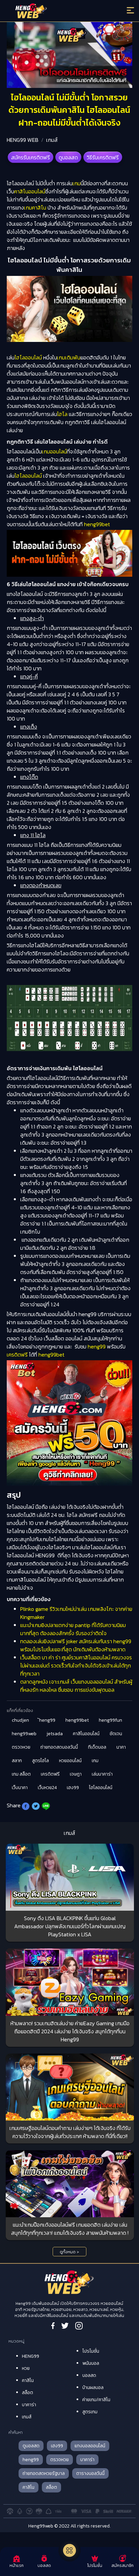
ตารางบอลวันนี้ (90, 2473)
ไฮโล (62, 414)
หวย (26, 2368)
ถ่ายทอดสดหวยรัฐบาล (44, 2473)
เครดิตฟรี (17, 1355)
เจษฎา (76, 1774)
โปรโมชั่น (91, 2351)
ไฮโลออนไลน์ (28, 357)
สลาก (17, 1761)
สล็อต (27, 2393)
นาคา (121, 1747)
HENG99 (31, 2356)
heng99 (97, 1346)
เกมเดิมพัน (69, 357)
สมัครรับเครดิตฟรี (31, 157)
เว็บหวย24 (47, 1788)
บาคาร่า (29, 2405)
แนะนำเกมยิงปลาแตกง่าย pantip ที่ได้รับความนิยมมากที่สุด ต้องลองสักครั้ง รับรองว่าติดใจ (73, 1629)
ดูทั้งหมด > (69, 2252)
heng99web (24, 1734)
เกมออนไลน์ (54, 451)
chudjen (20, 1720)
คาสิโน (28, 2380)
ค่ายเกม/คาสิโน (96, 2400)
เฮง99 (73, 1788)
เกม (77, 183)
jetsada (55, 1734)
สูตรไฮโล (40, 1761)
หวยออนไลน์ (70, 1761)
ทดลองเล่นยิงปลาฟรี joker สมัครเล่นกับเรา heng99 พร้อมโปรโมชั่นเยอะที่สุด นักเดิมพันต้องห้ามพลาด (76, 1645)
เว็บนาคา (20, 1788)
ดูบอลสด (68, 157)
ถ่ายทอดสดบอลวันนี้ (59, 1747)
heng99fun (110, 1720)
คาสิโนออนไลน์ (30, 191)
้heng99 (47, 1720)
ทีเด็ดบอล (97, 1747)
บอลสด (89, 2375)
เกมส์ (52, 140)
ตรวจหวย (21, 1747)
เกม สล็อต (21, 1774)
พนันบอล (91, 2363)
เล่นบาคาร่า (102, 1774)
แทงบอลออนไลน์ (90, 2446)
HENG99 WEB (23, 140)
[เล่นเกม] (69, 2550)
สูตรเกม (90, 2412)
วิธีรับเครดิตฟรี (103, 157)
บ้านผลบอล (93, 2388)
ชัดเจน (116, 1734)
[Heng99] (54, 12)
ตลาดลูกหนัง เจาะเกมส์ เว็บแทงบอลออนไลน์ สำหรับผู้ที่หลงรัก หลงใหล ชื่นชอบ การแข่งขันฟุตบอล (76, 1686)
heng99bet (97, 524)
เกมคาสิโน (35, 208)
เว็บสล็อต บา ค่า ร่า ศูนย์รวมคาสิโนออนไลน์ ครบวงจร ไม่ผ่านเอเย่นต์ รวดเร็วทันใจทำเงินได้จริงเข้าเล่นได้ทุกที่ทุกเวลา (76, 1665)
